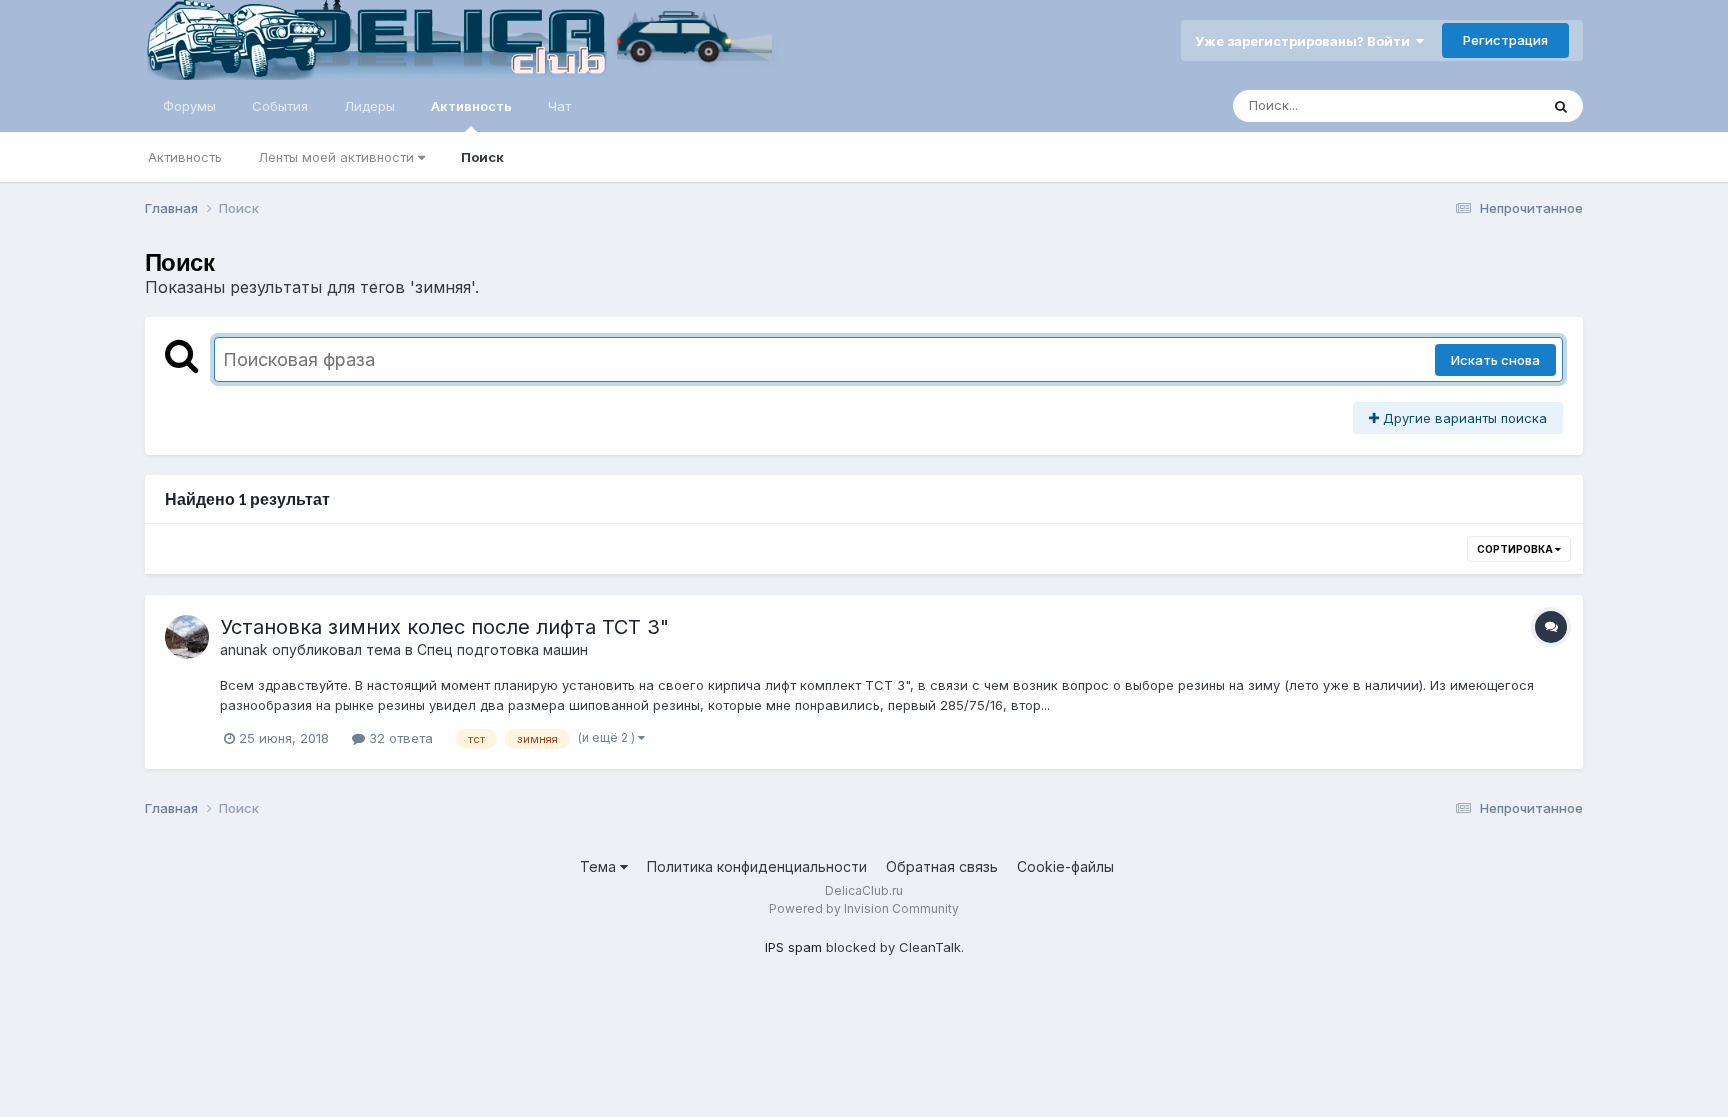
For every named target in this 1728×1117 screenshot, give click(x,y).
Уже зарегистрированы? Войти (1305, 41)
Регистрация (1505, 40)
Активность (471, 106)
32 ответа (399, 738)
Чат (559, 106)
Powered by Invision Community (864, 908)
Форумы (189, 106)
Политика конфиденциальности (757, 866)
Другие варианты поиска (1463, 418)
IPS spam (793, 947)
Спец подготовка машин (502, 649)
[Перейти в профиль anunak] (187, 637)
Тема (600, 866)
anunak (244, 649)
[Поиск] (1561, 106)
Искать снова (1495, 360)
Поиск (482, 157)
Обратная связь (942, 866)
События (280, 106)
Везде (1493, 105)
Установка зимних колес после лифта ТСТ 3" (444, 627)
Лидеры (369, 106)
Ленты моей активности (338, 157)
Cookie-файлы (1065, 866)
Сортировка (1516, 549)
